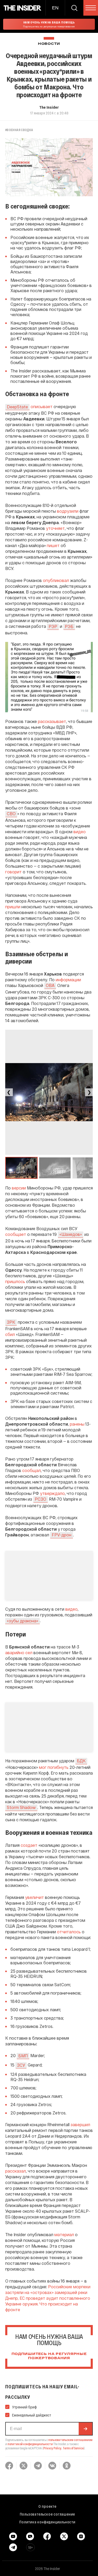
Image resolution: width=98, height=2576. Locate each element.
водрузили (68, 511)
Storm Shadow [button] (21, 1807)
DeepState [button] (17, 407)
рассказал (16, 2171)
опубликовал (56, 580)
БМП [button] (23, 2056)
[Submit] (85, 2429)
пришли (13, 907)
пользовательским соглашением (70, 2440)
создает (29, 1845)
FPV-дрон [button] (62, 1535)
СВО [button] (11, 814)
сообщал (31, 1470)
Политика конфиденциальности (47, 2522)
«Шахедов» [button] (71, 1234)
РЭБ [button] (69, 626)
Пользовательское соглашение (48, 2514)
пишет (53, 545)
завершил (80, 2124)
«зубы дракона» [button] (22, 1621)
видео (80, 832)
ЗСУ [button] (21, 2065)
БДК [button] (81, 1761)
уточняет (55, 528)
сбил (10, 1334)
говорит (13, 872)
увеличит (34, 1897)
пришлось (15, 1281)
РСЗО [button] (41, 1499)
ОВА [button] (50, 985)
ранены (77, 1424)
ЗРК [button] (11, 1322)
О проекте (47, 2506)
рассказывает (52, 721)
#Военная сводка (19, 130)
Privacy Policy (52, 2448)
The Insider (49, 107)
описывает (42, 406)
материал (64, 2234)
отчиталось (69, 1932)
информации (68, 980)
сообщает (16, 1234)
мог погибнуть (54, 1767)
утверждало (52, 1493)
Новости (49, 44)
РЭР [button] (53, 626)
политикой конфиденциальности (30, 2444)
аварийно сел (19, 1652)
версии (19, 1188)
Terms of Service (73, 2448)
